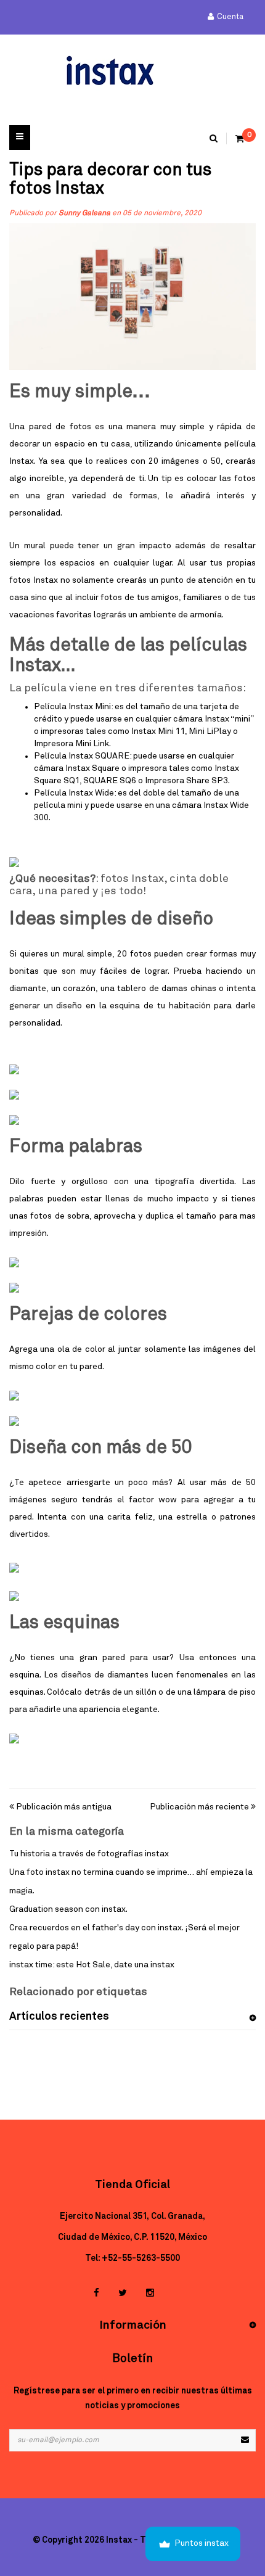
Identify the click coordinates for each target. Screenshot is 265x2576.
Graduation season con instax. (68, 1909)
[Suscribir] (245, 2440)
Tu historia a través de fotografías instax (89, 1854)
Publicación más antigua (64, 1807)
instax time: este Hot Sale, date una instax (92, 1965)
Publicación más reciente (199, 1807)
